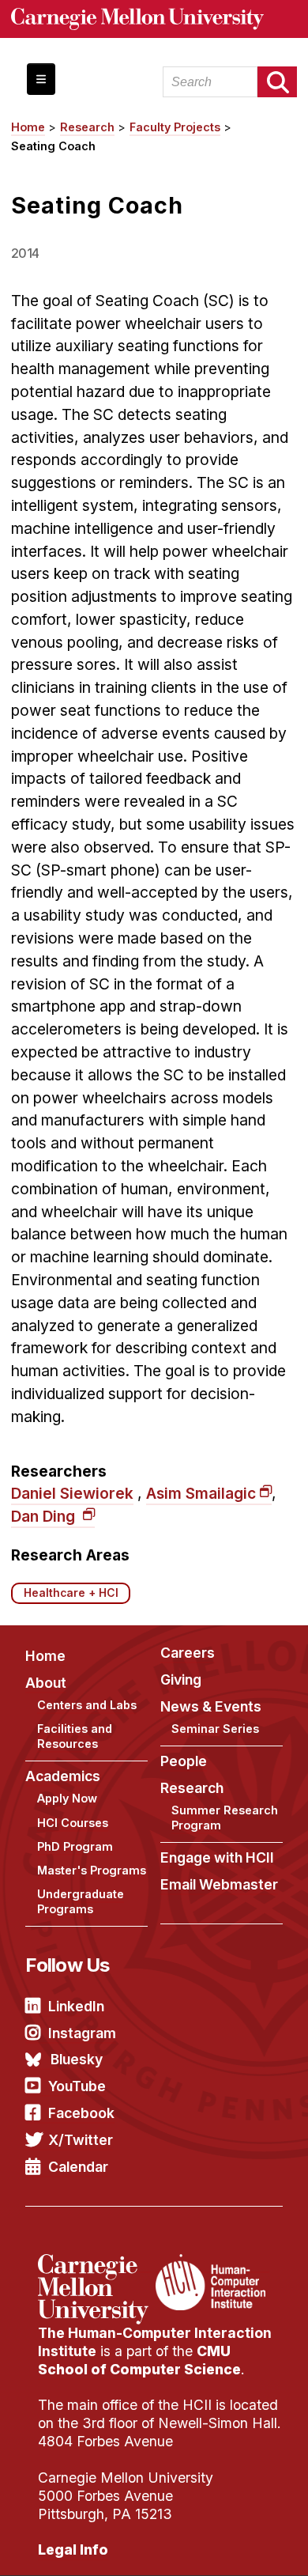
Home (28, 127)
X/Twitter (81, 2140)
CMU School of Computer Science (139, 2360)
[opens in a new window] (95, 2264)
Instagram (82, 2033)
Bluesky (77, 2059)
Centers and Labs (87, 1705)
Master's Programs (92, 1870)
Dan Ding (45, 1516)
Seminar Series (215, 1729)
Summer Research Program (225, 1818)
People (184, 1761)
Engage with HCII (217, 1857)
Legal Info (73, 2550)
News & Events (211, 1706)
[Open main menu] (41, 79)
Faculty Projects (175, 127)
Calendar (78, 2167)
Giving (181, 1680)
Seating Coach (53, 146)
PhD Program (75, 1846)
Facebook (81, 2113)
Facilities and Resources (75, 1736)
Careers (188, 1653)
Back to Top (228, 2544)
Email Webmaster (219, 1884)
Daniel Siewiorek (72, 1493)
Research (87, 127)
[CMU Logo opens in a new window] (154, 19)
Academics (63, 1776)
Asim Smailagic (201, 1493)
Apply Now (67, 1798)
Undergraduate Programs (81, 1901)
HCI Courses (73, 1823)
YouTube (77, 2086)
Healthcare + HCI (71, 1593)
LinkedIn (76, 2006)
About (46, 1683)
